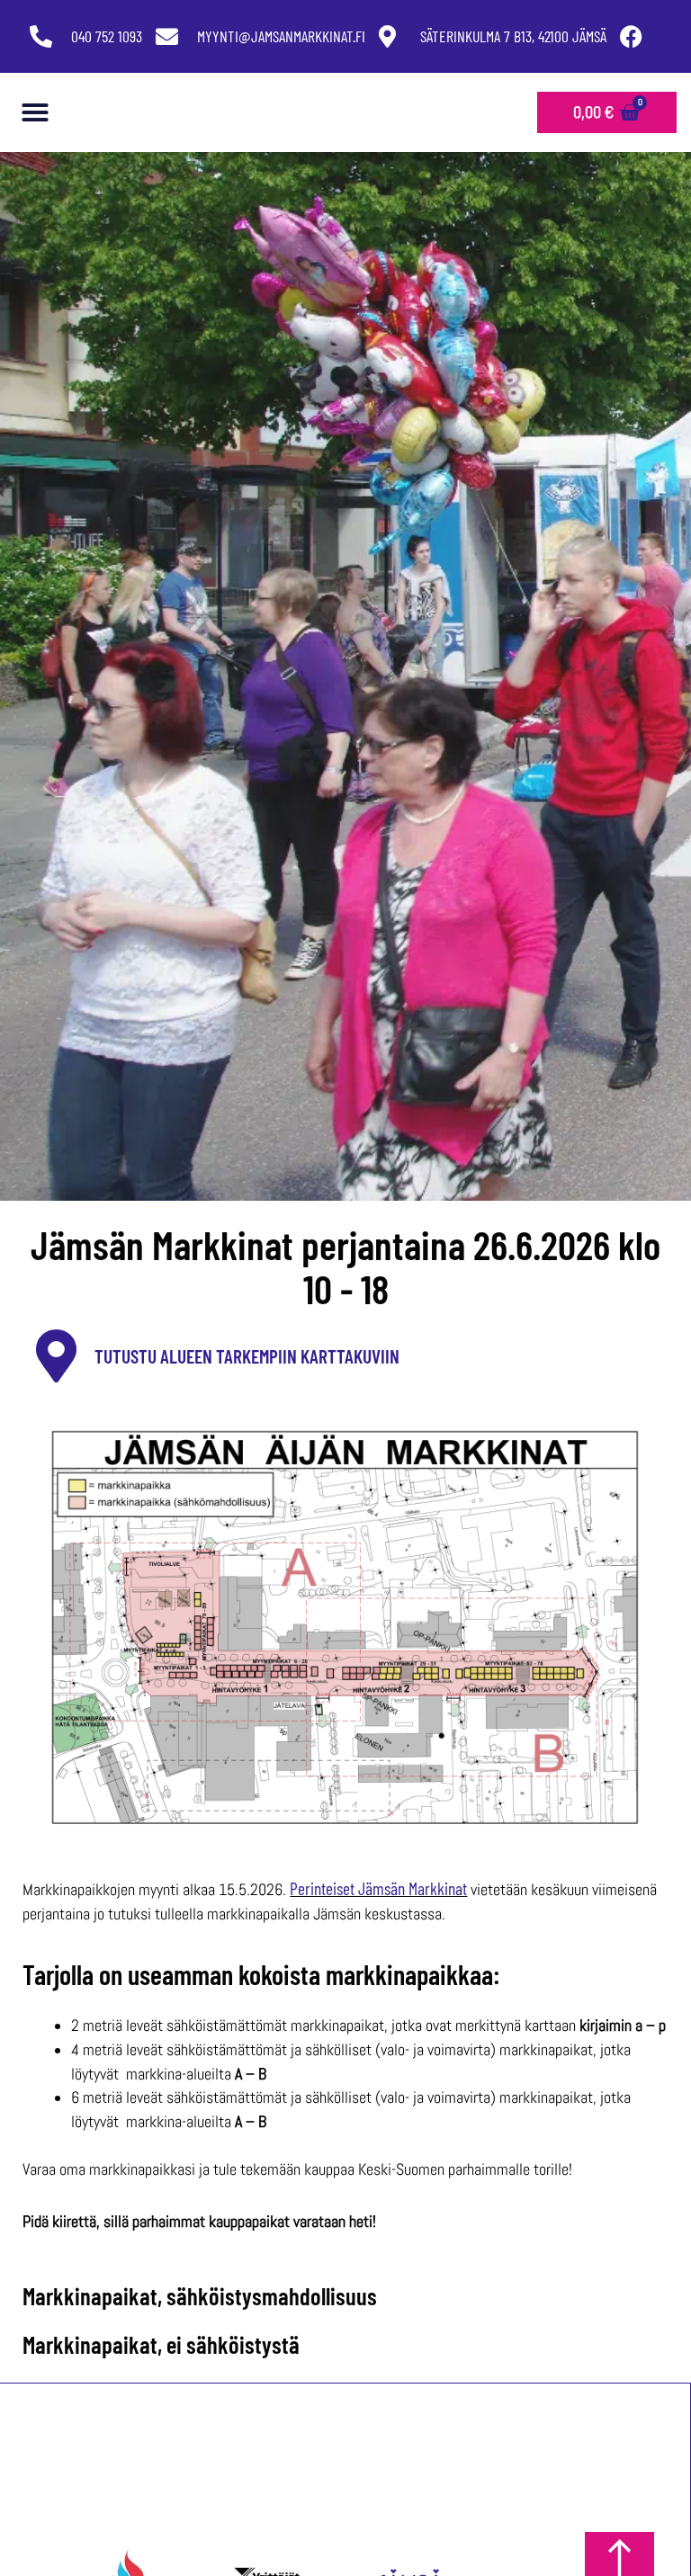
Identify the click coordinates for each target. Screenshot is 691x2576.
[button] (35, 112)
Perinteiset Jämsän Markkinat (378, 1888)
